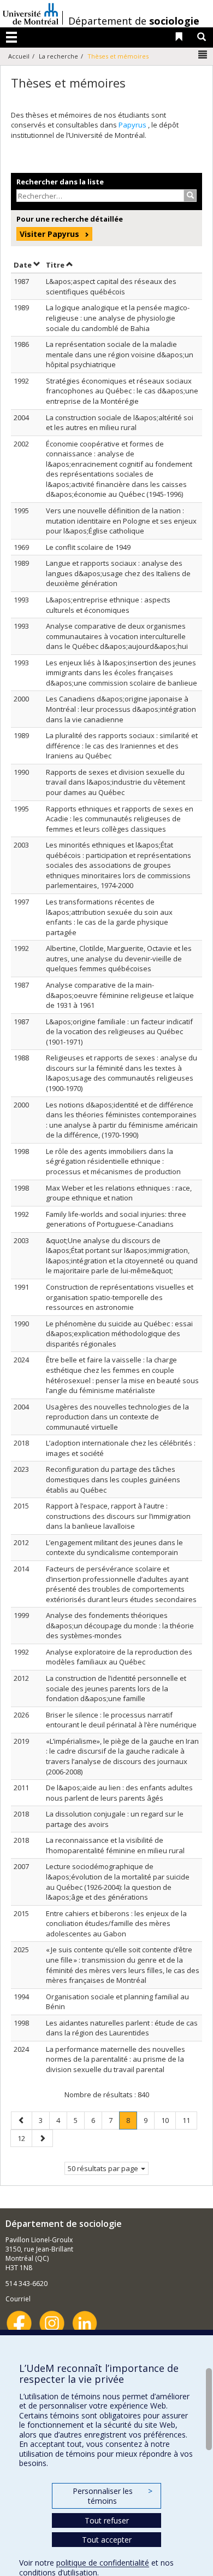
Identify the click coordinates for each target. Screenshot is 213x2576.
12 (25, 2138)
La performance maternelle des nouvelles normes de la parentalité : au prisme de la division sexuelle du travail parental (116, 2059)
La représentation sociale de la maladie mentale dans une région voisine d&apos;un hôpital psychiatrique (120, 354)
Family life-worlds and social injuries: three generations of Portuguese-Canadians (116, 1219)
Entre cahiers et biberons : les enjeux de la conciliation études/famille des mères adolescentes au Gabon (116, 1924)
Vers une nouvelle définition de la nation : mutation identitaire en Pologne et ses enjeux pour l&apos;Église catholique (121, 521)
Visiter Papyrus (49, 234)
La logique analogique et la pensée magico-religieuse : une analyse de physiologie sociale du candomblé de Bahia (118, 318)
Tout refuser (107, 2520)
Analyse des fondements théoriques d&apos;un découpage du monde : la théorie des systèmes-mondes (120, 1625)
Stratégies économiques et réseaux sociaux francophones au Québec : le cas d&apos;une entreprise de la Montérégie (122, 391)
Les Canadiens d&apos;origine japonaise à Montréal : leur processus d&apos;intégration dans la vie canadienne (121, 709)
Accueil (19, 56)
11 (190, 2120)
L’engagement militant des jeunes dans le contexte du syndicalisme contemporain (114, 1548)
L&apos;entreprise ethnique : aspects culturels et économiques (108, 605)
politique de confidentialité (103, 2563)
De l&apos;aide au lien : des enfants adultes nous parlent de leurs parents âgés (119, 1793)
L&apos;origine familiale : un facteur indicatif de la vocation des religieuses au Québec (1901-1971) (119, 1032)
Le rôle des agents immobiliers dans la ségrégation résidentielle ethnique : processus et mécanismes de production (113, 1161)
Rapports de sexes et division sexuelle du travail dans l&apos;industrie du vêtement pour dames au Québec (116, 782)
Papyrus (133, 125)
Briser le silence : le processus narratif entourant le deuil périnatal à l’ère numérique (121, 1720)
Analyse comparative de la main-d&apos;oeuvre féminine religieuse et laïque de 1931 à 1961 (120, 995)
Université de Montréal (31, 14)
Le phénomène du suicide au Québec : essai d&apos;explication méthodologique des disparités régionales (119, 1334)
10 (168, 2120)
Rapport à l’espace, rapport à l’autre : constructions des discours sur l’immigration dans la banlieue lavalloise (118, 1516)
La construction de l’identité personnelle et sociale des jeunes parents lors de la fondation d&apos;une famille (116, 1688)
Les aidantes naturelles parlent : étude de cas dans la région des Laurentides (122, 2028)
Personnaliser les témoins (113, 2496)
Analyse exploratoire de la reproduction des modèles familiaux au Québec (119, 1657)
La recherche (58, 56)
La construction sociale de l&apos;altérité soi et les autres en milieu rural (120, 423)
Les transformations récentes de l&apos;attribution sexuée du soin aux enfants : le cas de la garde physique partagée (109, 917)
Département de (134, 21)
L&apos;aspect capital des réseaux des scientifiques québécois (111, 286)
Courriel (18, 2299)
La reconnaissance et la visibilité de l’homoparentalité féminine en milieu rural (115, 1845)
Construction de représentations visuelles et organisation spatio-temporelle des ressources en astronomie (120, 1297)
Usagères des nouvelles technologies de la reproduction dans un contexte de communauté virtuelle (117, 1417)
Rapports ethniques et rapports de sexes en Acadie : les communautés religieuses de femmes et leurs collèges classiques (120, 819)
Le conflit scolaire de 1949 (88, 547)
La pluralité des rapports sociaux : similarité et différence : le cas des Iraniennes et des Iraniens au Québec (122, 745)
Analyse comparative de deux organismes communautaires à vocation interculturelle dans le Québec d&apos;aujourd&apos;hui (117, 636)
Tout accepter (107, 2540)
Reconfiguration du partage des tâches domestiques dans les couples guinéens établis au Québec (113, 1479)
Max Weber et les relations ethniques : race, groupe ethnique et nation (119, 1193)
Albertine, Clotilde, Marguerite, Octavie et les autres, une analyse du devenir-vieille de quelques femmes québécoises (119, 958)
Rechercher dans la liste (60, 182)
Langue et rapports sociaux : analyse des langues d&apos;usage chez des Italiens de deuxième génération (118, 573)
